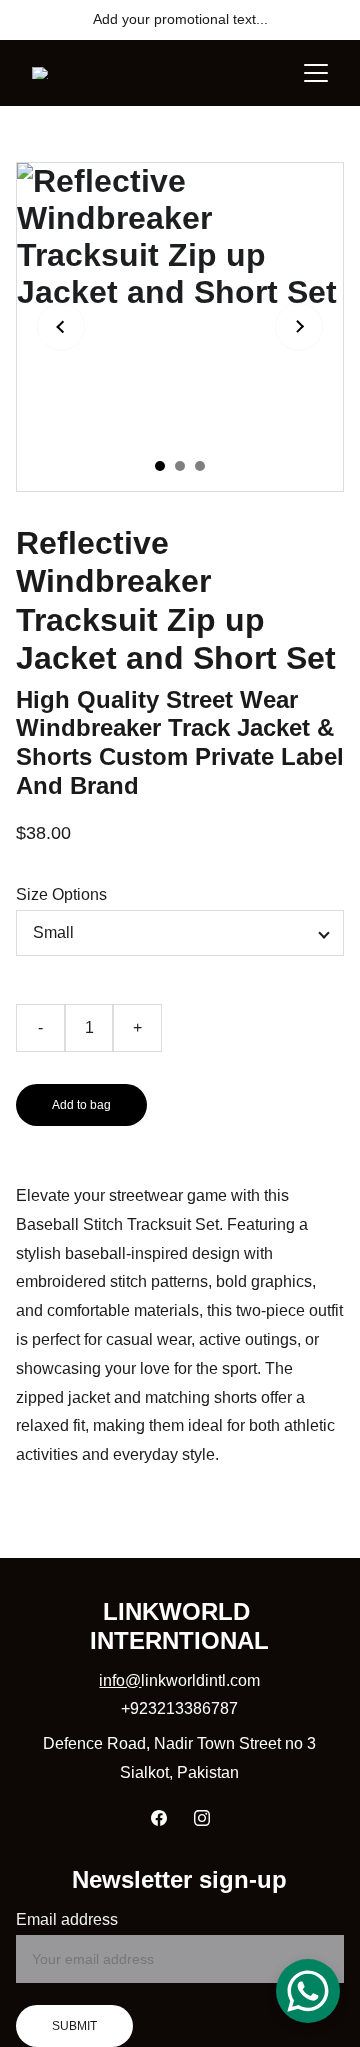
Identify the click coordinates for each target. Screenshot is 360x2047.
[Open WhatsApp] (308, 1991)
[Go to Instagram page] (202, 1818)
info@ (120, 1680)
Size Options (61, 894)
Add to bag (81, 1105)
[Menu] (316, 73)
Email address (67, 1919)
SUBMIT (74, 2026)
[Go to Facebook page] (159, 1818)
